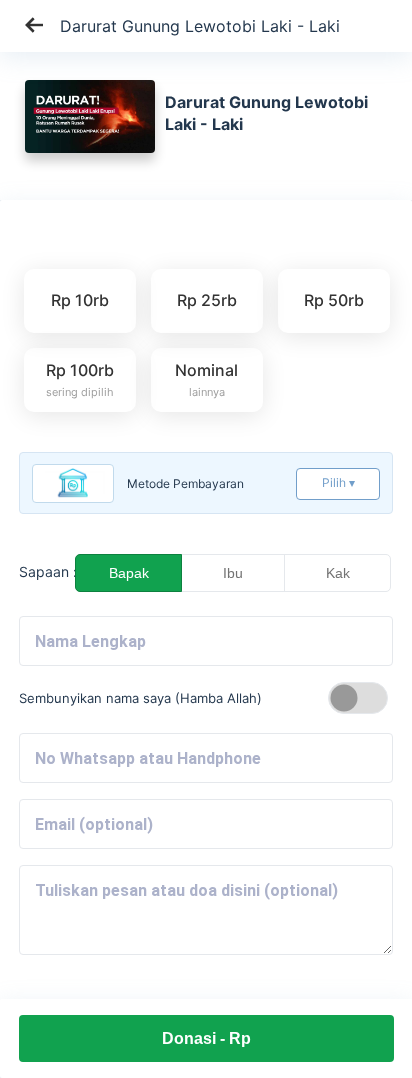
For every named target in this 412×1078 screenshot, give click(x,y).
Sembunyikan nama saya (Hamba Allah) (140, 698)
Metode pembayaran (185, 483)
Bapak (129, 573)
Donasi (206, 1038)
